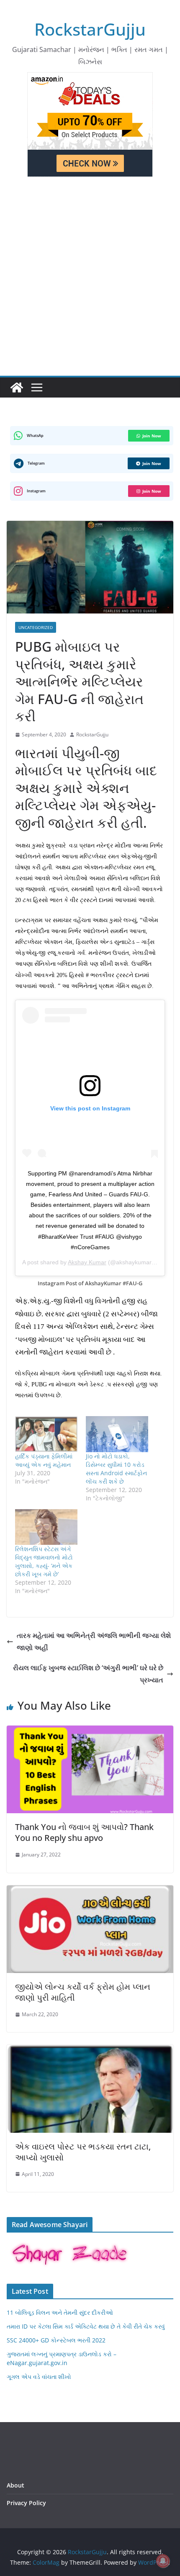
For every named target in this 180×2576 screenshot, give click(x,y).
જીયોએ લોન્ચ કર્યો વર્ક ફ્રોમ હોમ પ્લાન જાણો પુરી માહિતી (83, 1992)
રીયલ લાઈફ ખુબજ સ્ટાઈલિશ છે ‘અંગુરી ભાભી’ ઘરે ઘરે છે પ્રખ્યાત (88, 1674)
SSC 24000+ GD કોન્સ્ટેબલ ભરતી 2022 (56, 2340)
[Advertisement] (90, 281)
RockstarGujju (90, 29)
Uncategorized (36, 627)
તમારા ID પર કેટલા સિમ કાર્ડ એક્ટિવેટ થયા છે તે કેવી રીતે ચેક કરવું (86, 2326)
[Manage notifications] (163, 2561)
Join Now (152, 436)
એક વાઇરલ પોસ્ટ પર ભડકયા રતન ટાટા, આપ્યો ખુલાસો (83, 2152)
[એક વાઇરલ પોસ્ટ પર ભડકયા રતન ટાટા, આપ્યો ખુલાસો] (90, 2051)
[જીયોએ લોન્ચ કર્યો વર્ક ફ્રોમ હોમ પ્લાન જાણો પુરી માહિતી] (90, 1891)
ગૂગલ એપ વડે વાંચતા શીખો (39, 2377)
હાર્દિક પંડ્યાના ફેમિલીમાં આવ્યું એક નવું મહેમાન (44, 1460)
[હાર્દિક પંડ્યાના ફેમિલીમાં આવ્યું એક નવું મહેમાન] (46, 1434)
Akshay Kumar (87, 1262)
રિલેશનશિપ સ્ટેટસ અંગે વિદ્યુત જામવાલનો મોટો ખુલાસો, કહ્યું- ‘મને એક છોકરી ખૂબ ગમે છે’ (44, 1561)
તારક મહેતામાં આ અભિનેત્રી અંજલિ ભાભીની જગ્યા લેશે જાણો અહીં (94, 1642)
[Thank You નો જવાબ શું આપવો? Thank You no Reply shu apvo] (90, 1731)
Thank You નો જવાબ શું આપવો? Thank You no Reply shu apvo (84, 1832)
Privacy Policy (26, 2503)
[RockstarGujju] (17, 387)
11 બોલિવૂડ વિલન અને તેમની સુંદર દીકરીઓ (60, 2312)
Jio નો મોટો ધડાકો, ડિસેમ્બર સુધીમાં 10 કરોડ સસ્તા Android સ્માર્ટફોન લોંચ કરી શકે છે (116, 1469)
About (15, 2485)
